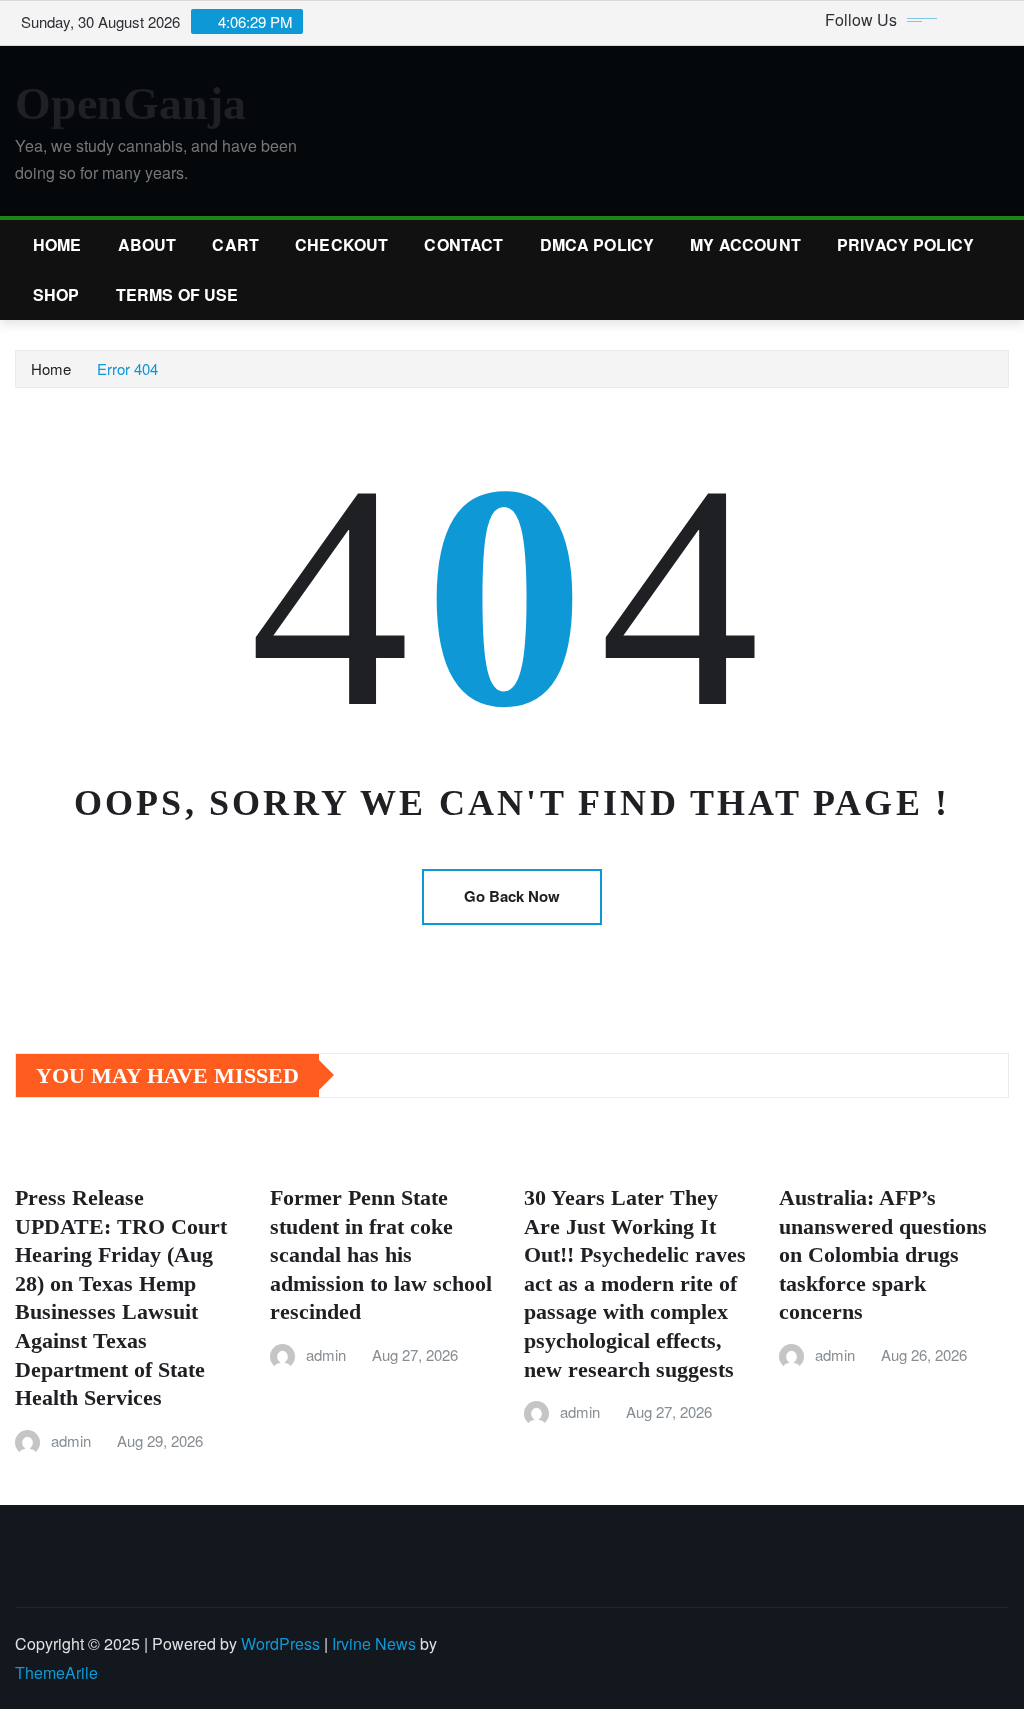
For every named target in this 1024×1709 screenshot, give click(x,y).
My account (745, 244)
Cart (235, 244)
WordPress (280, 1643)
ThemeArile (56, 1672)
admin (71, 1440)
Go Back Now (512, 896)
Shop (56, 294)
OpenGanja (130, 103)
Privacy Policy (905, 244)
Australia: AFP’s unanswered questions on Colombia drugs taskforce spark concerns (883, 1254)
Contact (463, 244)
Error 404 (127, 368)
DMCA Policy (597, 244)
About (147, 244)
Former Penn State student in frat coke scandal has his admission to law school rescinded (381, 1254)
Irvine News (374, 1643)
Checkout (341, 244)
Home (57, 244)
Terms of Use (177, 294)
